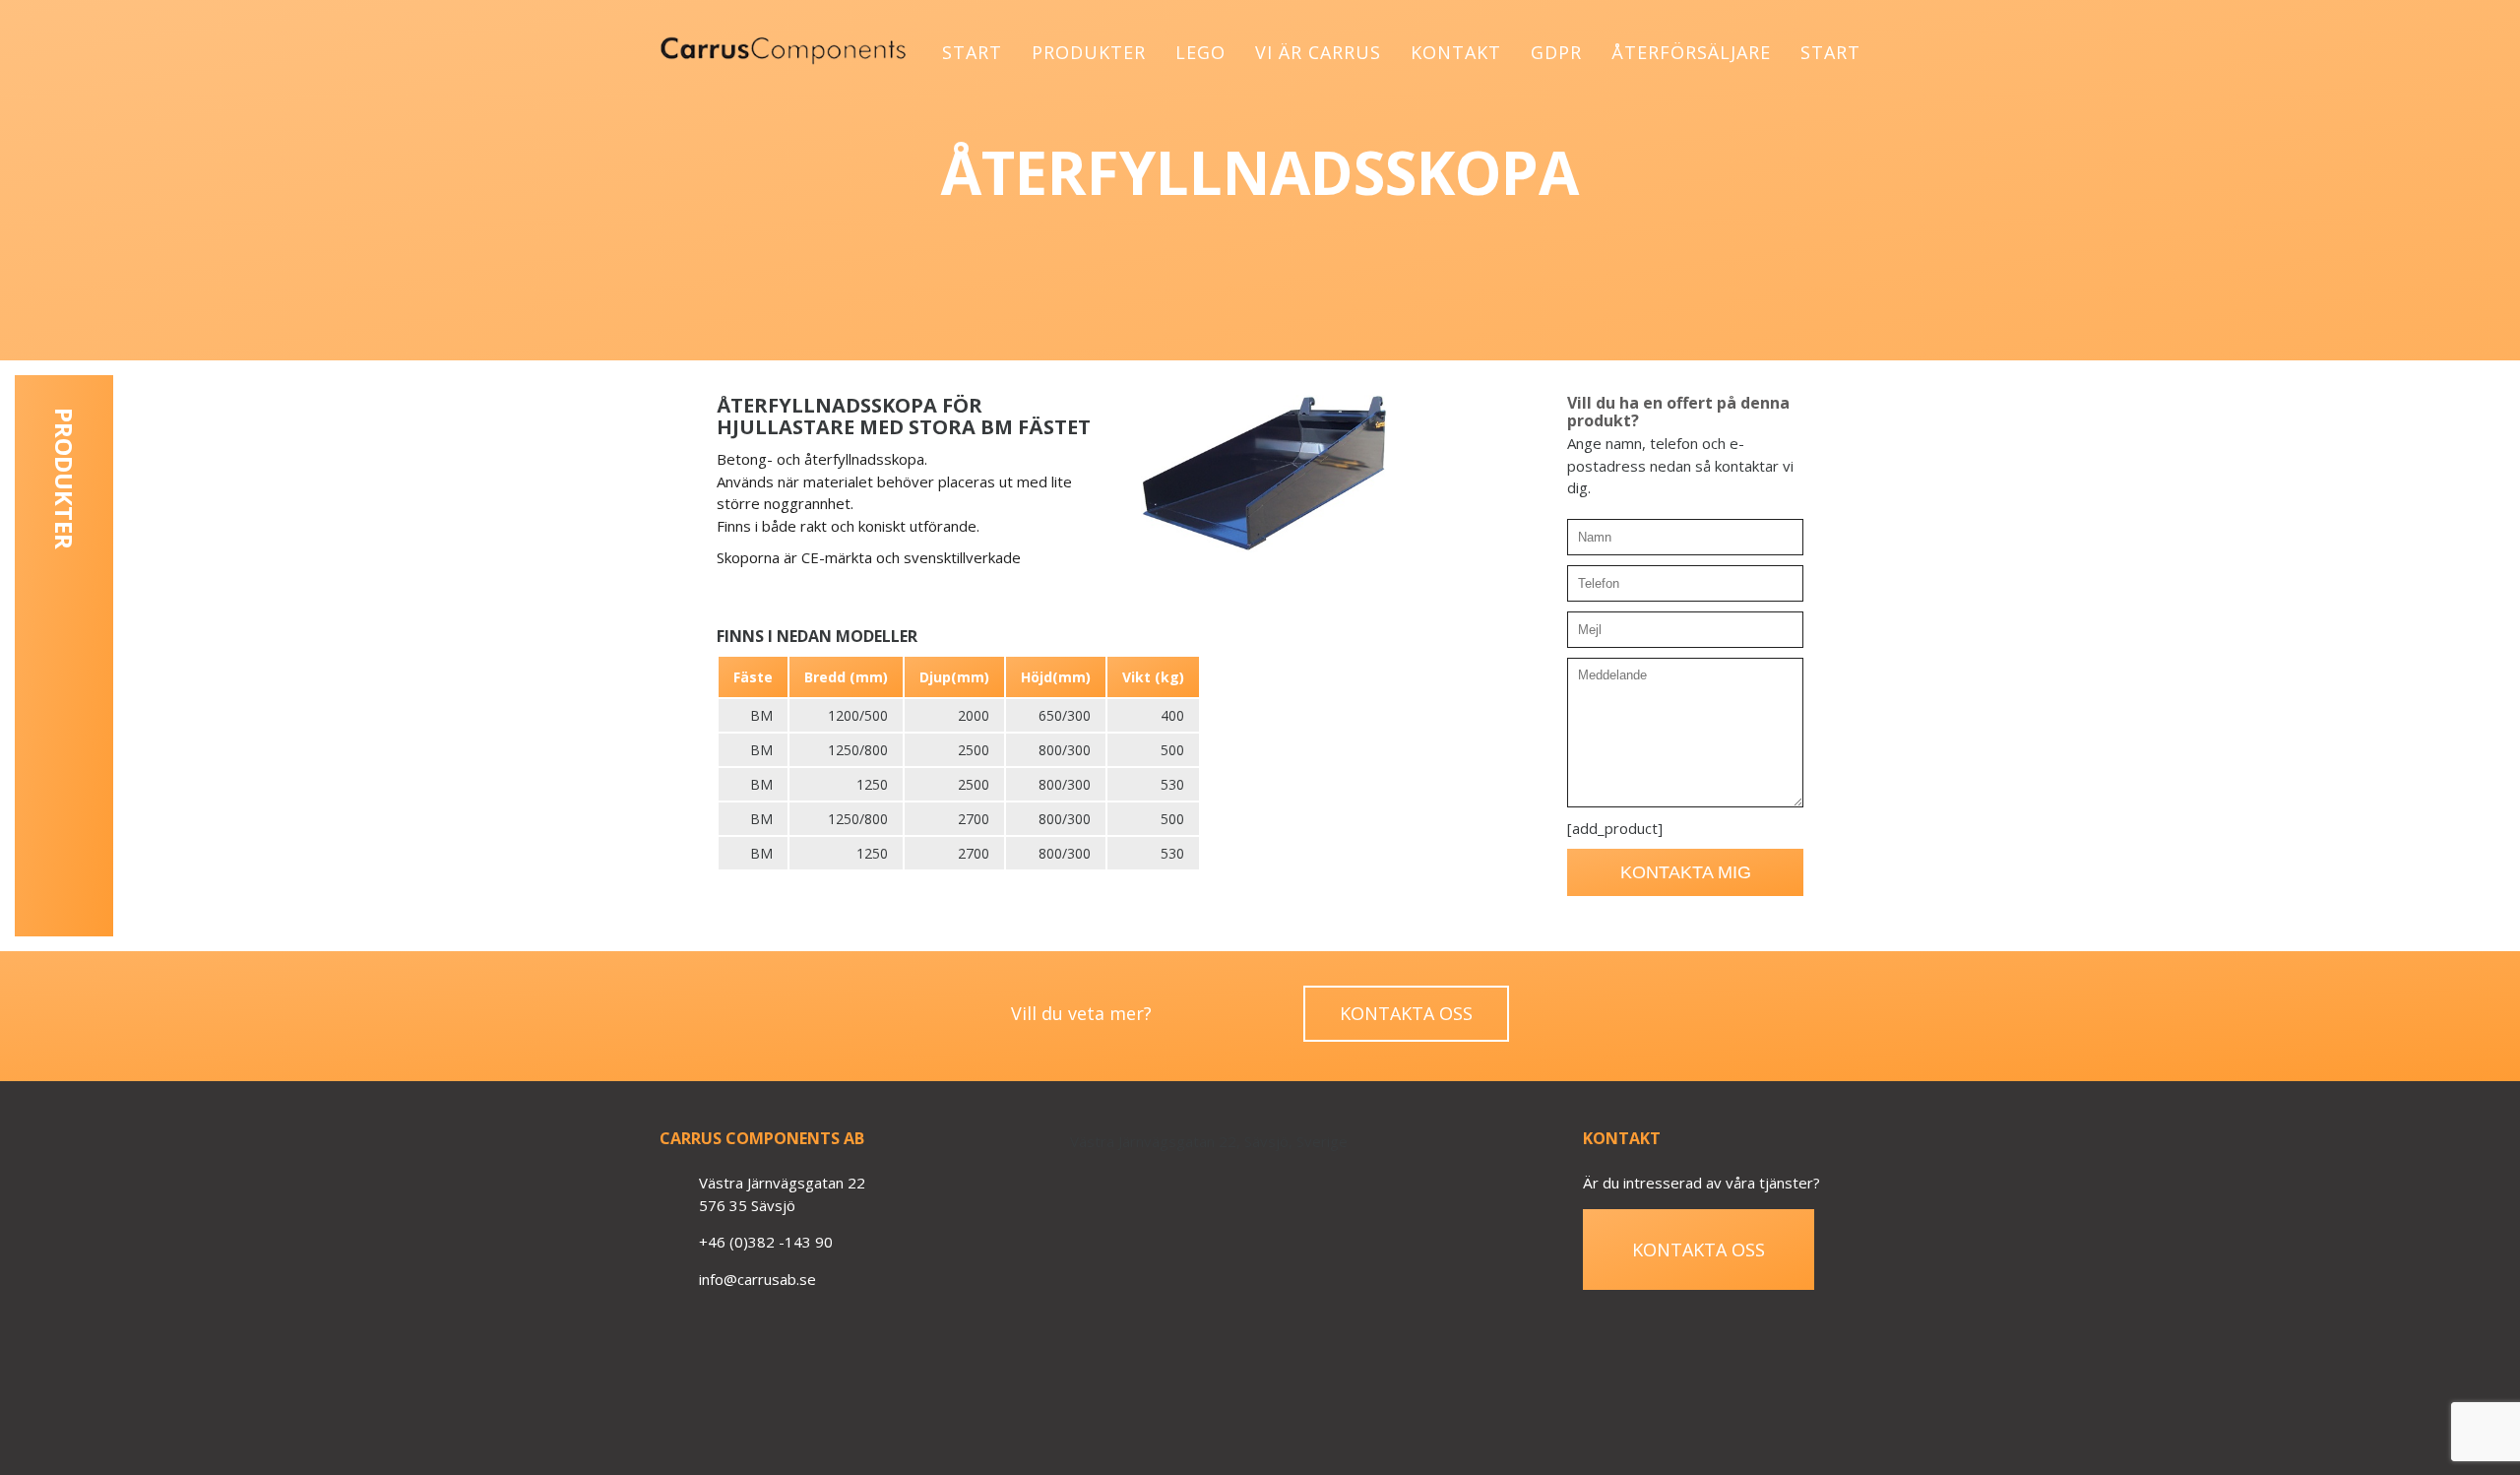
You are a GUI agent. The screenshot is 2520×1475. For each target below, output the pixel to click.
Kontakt (1456, 52)
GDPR (1556, 52)
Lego (1200, 52)
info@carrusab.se (757, 1279)
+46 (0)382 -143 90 (766, 1242)
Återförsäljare (1691, 52)
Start (972, 52)
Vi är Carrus (1318, 52)
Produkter (1089, 52)
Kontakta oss (1406, 1013)
